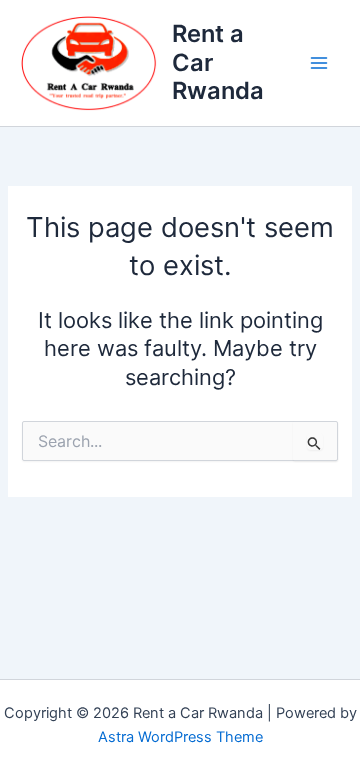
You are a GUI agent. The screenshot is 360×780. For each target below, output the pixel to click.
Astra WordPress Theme (180, 737)
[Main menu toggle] (319, 63)
